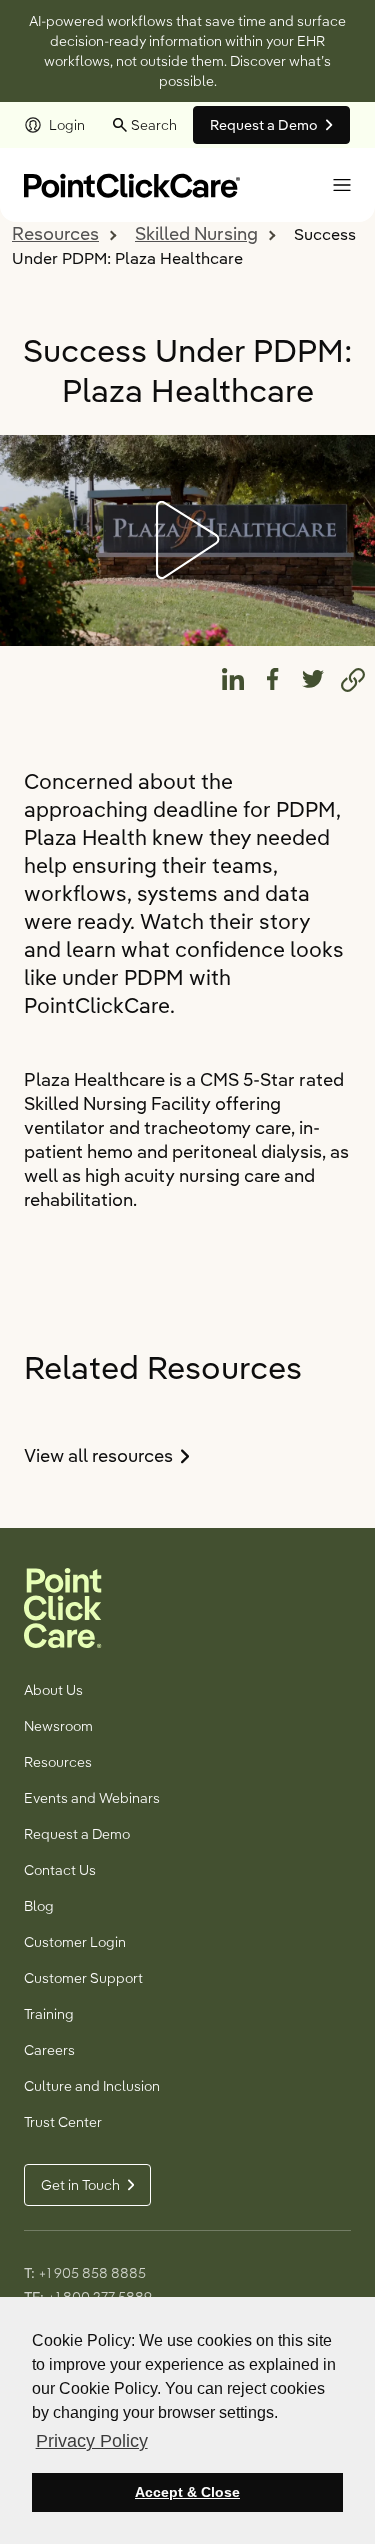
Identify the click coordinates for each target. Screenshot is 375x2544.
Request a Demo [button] (264, 125)
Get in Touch (80, 2185)
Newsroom (58, 1726)
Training (49, 2014)
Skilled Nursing (196, 233)
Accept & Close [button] (187, 2492)
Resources (55, 233)
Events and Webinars (92, 1798)
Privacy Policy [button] (92, 2441)
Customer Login (75, 1942)
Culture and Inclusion (92, 2086)
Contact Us (60, 1870)
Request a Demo (77, 1834)
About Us (53, 1690)
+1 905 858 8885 (92, 2273)
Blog (39, 1906)
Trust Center (63, 2122)
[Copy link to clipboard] (353, 679)
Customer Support (83, 1978)
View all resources (138, 1456)
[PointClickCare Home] (132, 183)
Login (67, 125)
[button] (342, 185)
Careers (49, 2050)
